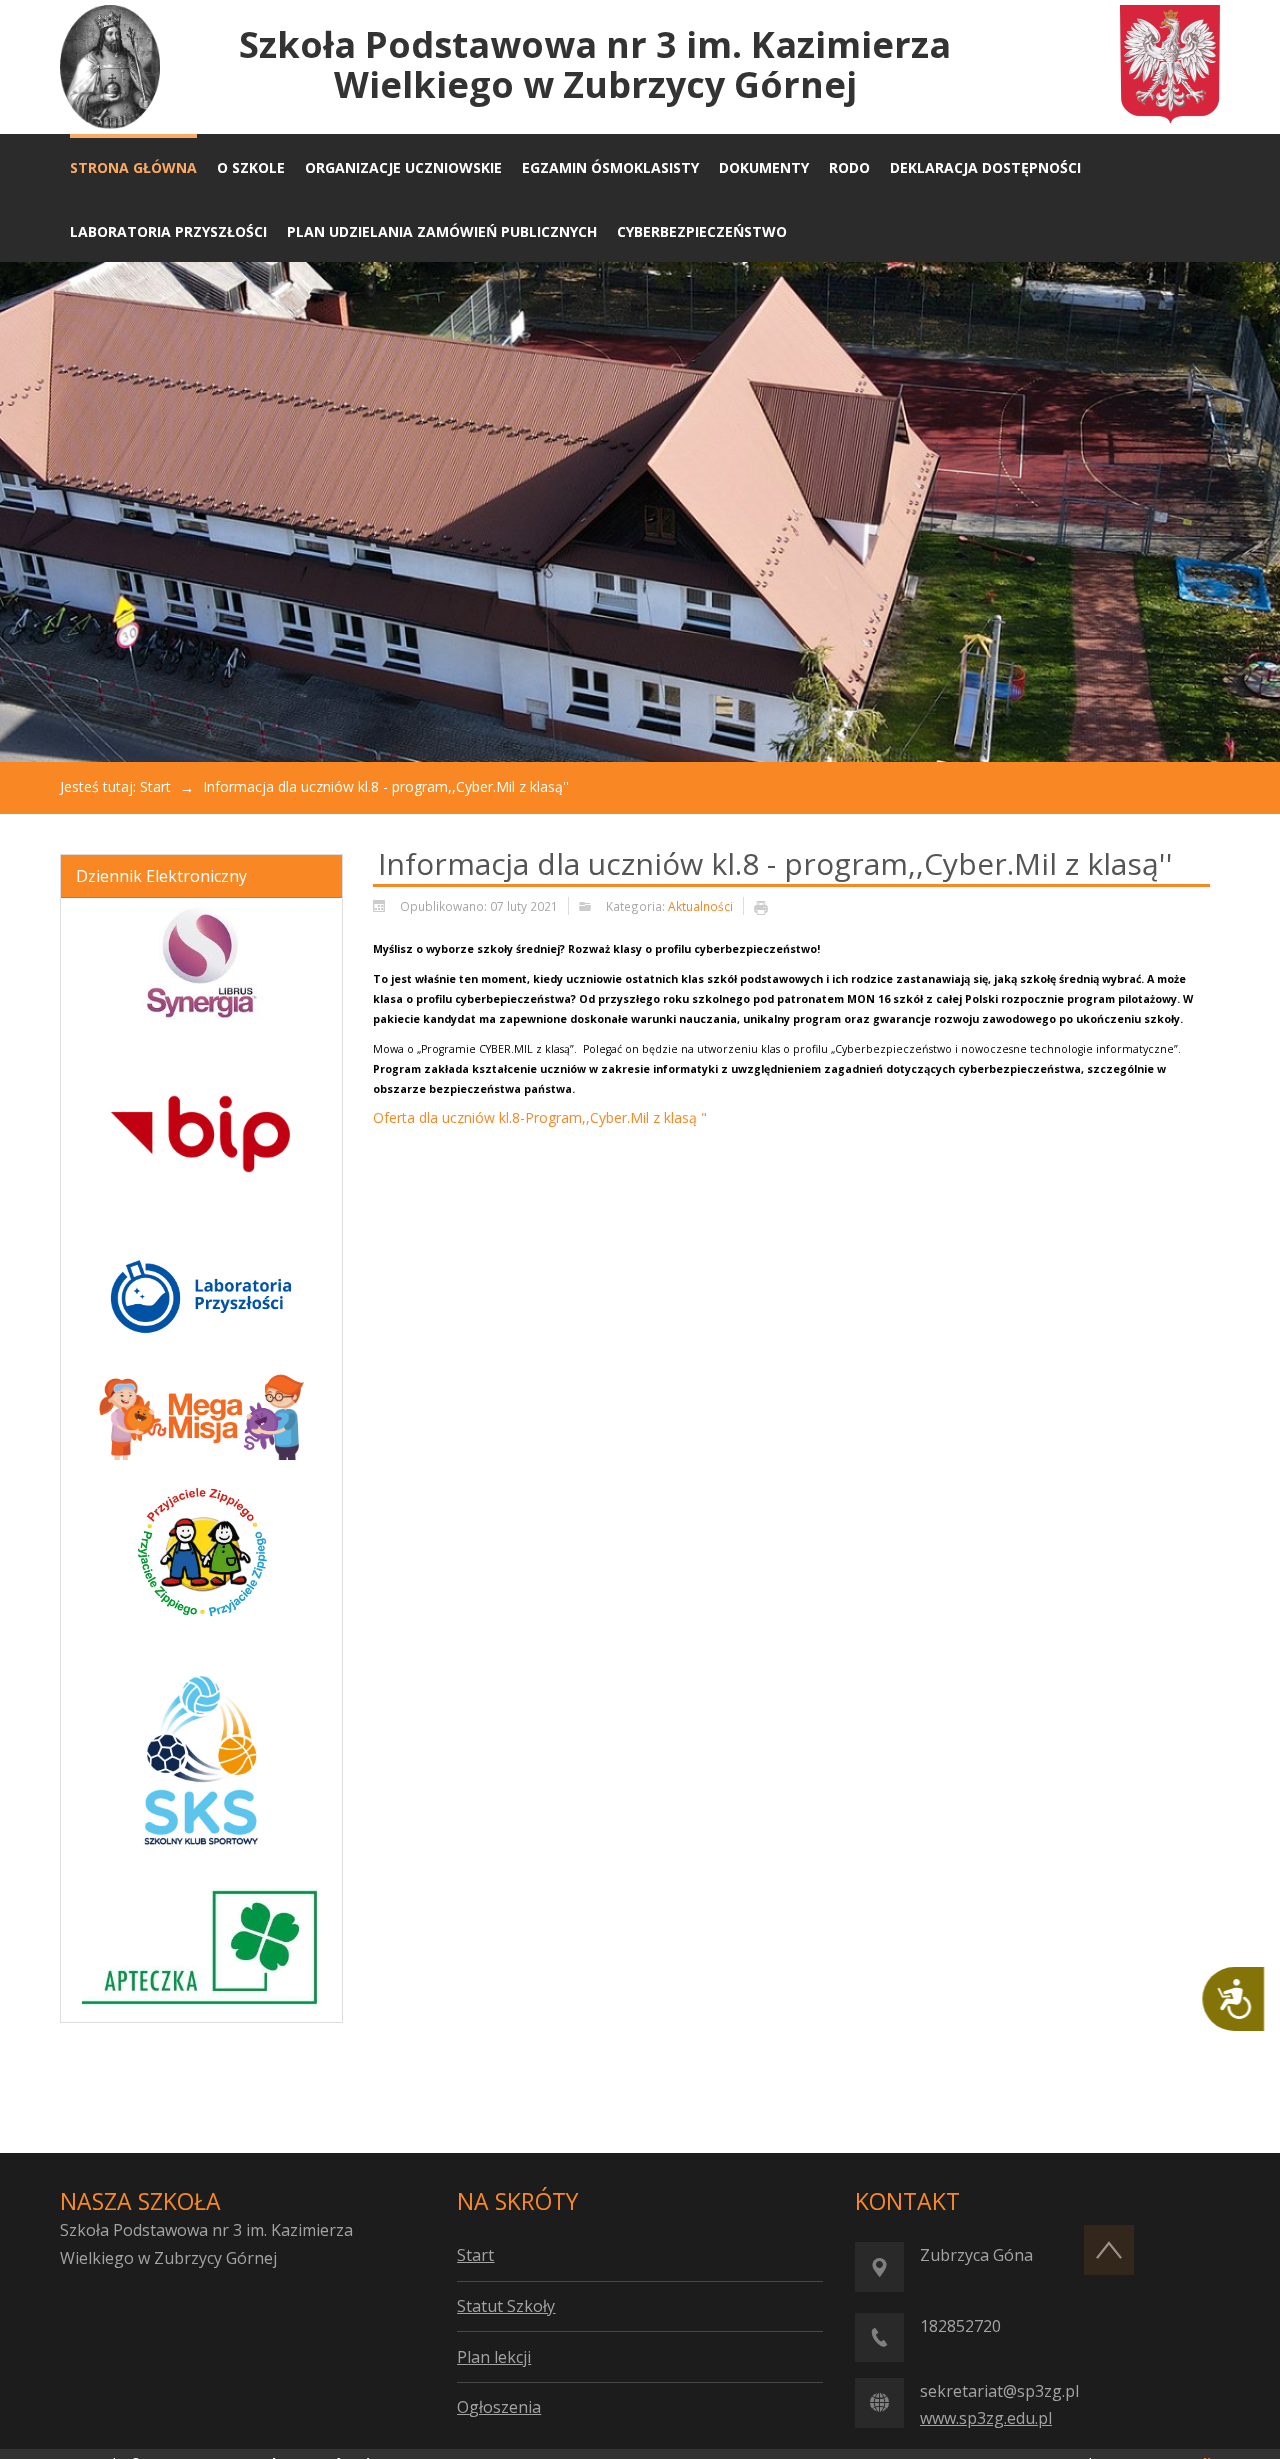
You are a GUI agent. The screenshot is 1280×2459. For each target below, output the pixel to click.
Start (155, 786)
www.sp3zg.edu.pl (986, 2418)
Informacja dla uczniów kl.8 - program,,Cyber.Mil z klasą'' (775, 863)
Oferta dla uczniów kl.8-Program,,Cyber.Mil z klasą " (540, 1117)
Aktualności (700, 906)
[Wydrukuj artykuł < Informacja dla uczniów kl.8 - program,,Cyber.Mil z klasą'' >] (766, 906)
